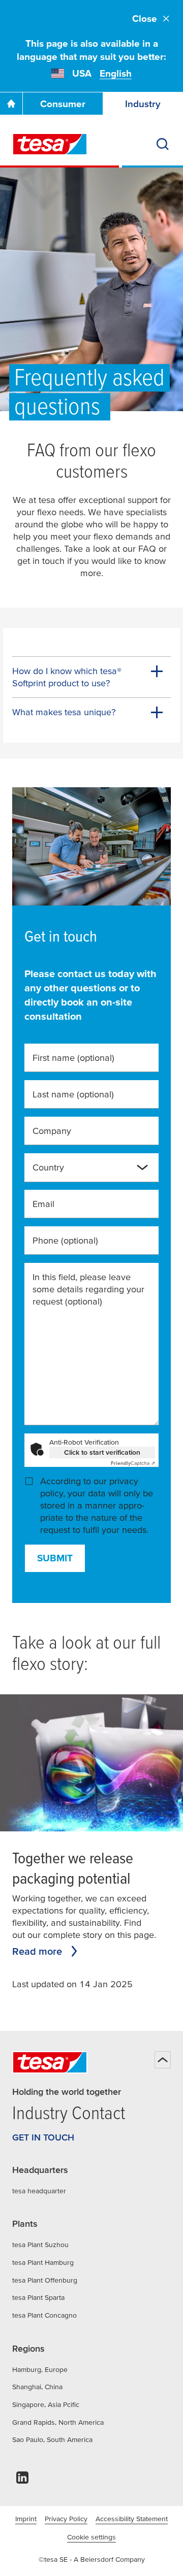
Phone (65, 1240)
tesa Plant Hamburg (43, 2262)
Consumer (63, 104)
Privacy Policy (66, 2519)
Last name (73, 1094)
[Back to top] (163, 2060)
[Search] (163, 144)
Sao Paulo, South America (52, 2439)
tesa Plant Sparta (38, 2297)
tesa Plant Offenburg (45, 2280)
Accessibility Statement (132, 2519)
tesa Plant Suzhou (40, 2245)
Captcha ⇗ (133, 1463)
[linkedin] (22, 2480)
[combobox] (83, 1172)
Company (52, 1131)
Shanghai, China (37, 2387)
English (116, 73)
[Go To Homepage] (11, 104)
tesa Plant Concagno (44, 2315)
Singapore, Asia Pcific (46, 2404)
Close (145, 19)
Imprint (26, 2519)
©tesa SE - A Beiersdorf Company (92, 2559)
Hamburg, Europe (40, 2369)
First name (73, 1058)
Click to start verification (102, 1452)
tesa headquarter (39, 2191)
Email (43, 1204)
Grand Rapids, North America (58, 2422)
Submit (55, 1558)
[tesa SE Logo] (50, 144)
